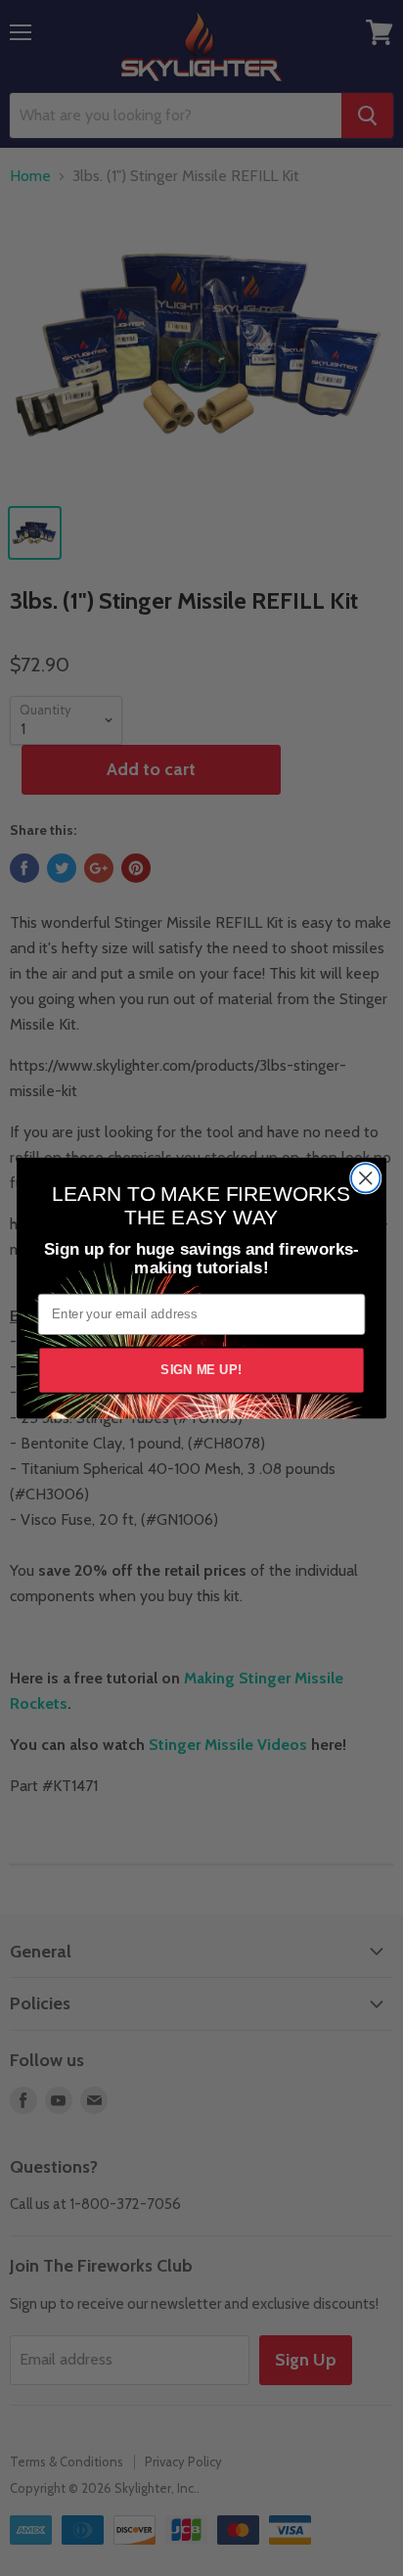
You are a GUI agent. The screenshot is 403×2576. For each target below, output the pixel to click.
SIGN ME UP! (201, 1370)
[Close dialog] (365, 1178)
